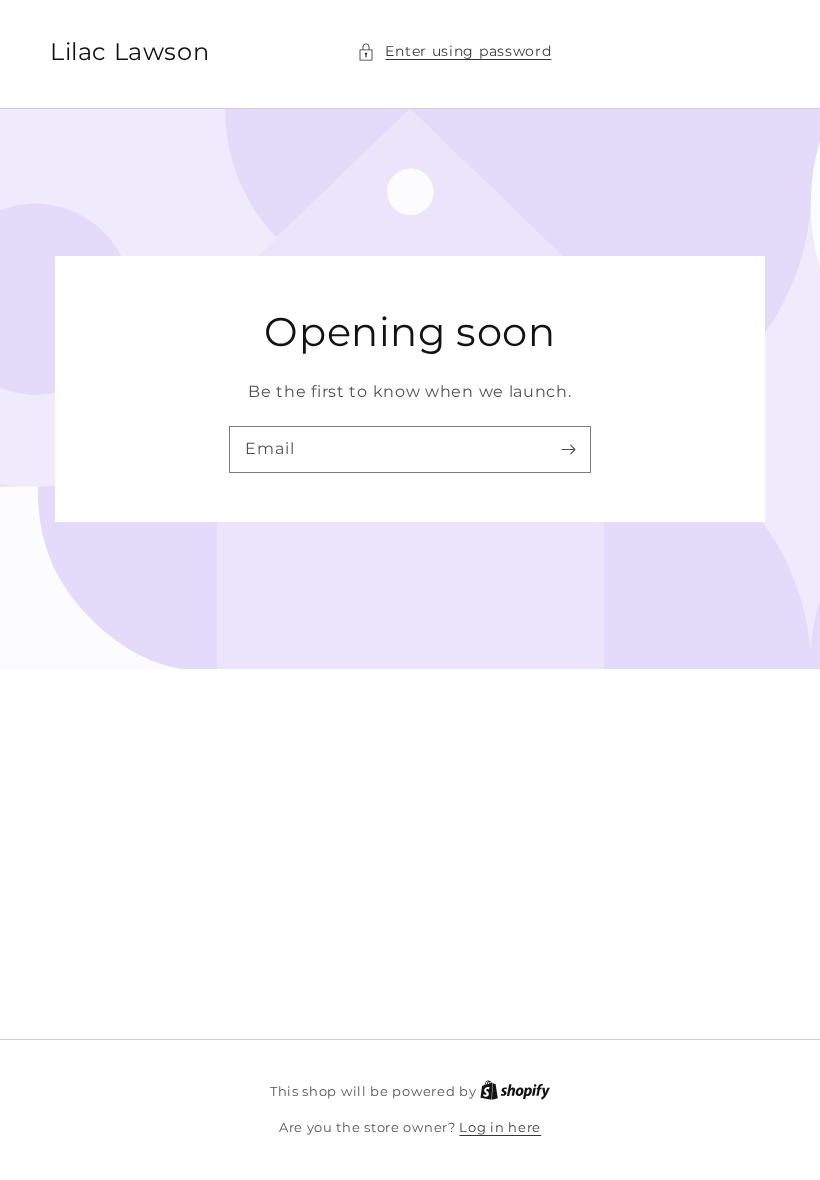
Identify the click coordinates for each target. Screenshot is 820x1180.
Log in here (500, 1127)
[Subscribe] (568, 449)
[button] (454, 51)
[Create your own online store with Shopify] (515, 1091)
